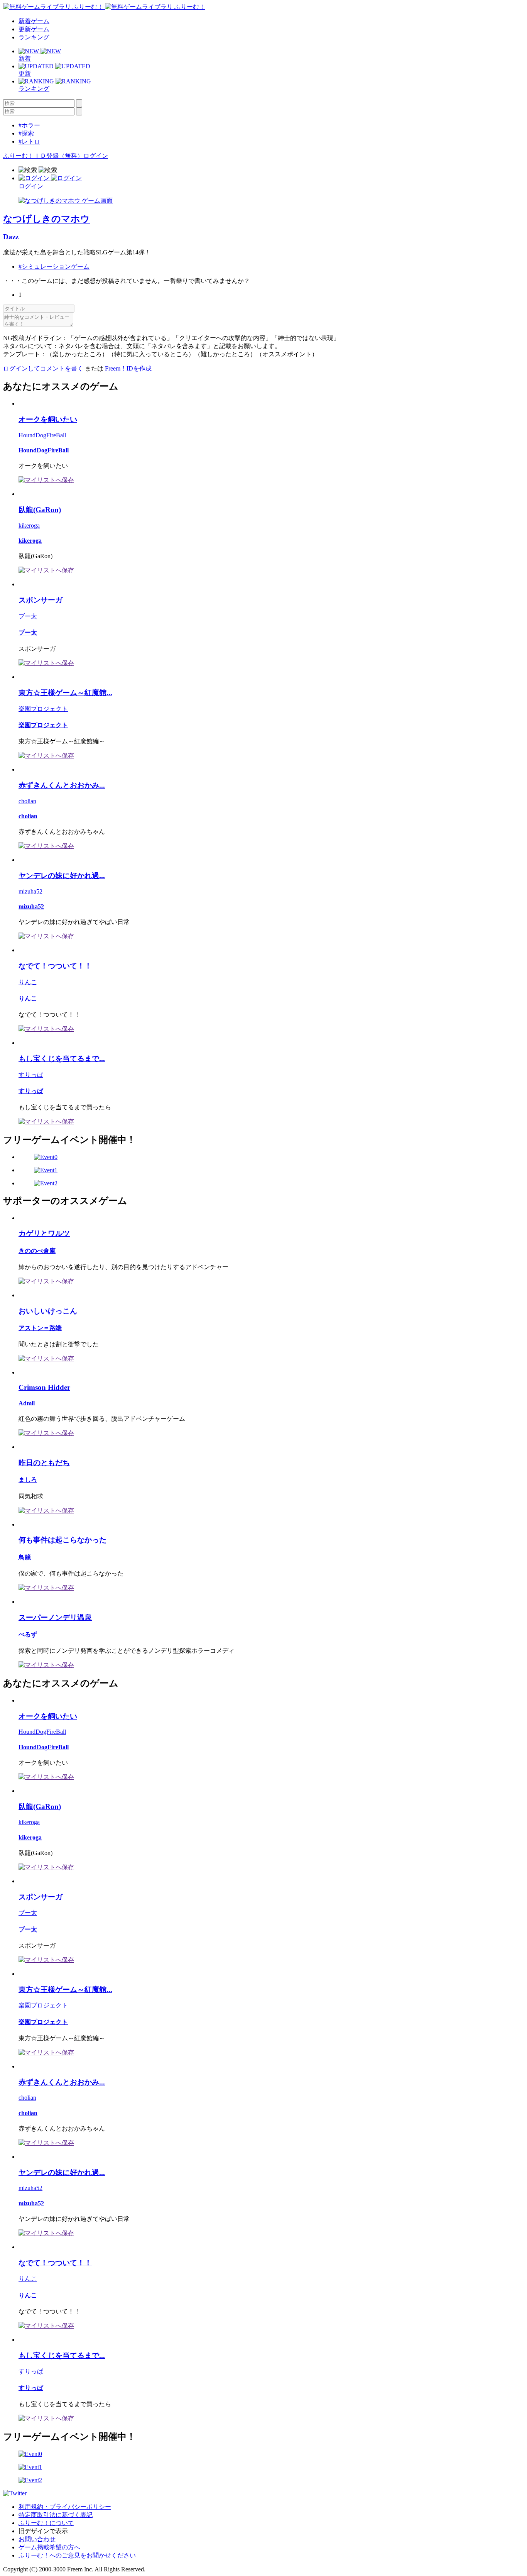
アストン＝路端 (40, 1328)
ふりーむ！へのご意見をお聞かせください (77, 2555)
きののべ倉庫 (37, 1251)
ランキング (34, 37)
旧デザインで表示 (43, 2531)
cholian (27, 801)
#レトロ (29, 141)
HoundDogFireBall (42, 435)
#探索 (26, 133)
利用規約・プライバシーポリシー (65, 2507)
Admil (27, 1403)
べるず (28, 1634)
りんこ (28, 982)
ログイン (96, 156)
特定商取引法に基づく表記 (56, 2515)
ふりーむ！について (46, 2523)
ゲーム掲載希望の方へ (49, 2547)
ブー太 (28, 616)
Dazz (11, 237)
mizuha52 (30, 891)
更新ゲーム (34, 29)
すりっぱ (31, 1075)
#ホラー (29, 125)
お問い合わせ (37, 2539)
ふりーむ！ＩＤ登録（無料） (43, 156)
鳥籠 (25, 1557)
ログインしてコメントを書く (43, 368)
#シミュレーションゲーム (54, 267)
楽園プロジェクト (43, 709)
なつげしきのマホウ (46, 219)
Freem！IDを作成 (128, 368)
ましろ (28, 1480)
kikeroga (29, 526)
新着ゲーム (34, 21)
